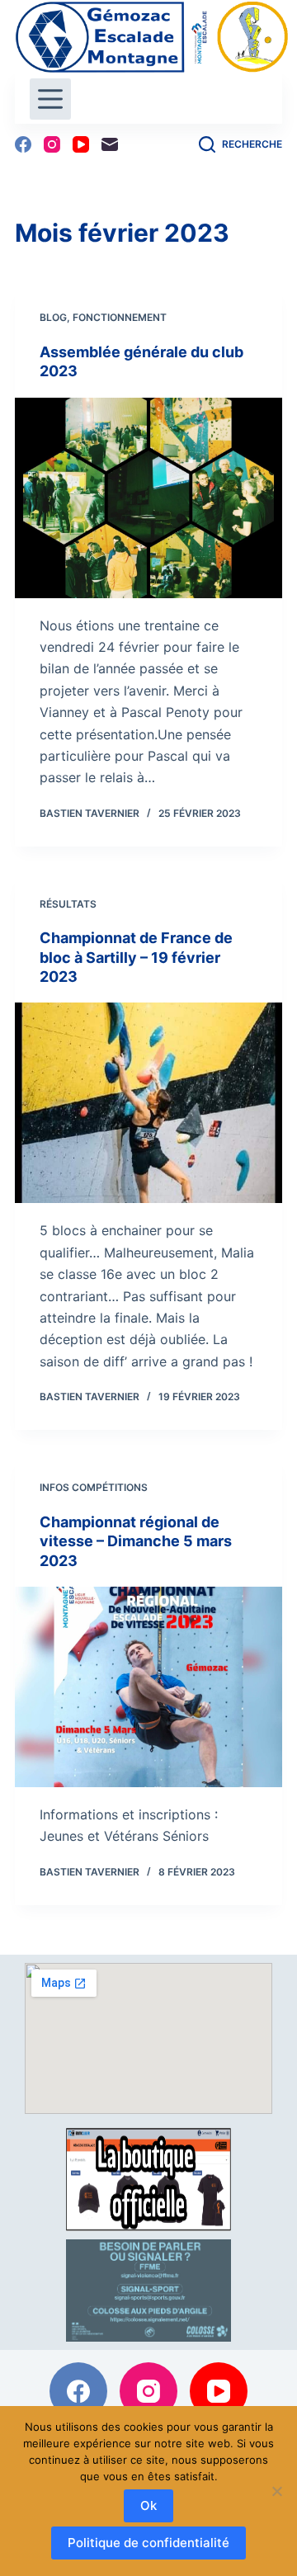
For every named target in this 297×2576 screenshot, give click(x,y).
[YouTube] (81, 144)
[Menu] (50, 99)
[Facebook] (23, 144)
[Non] (276, 2491)
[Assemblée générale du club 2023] (148, 498)
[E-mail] (110, 144)
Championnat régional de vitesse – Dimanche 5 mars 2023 (136, 1541)
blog (53, 317)
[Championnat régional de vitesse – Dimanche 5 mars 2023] (148, 1687)
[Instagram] (52, 144)
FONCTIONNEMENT (120, 317)
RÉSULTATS (68, 904)
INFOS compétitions (94, 1487)
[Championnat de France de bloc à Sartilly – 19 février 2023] (148, 1103)
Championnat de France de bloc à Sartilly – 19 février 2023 (136, 957)
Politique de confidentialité (148, 2543)
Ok (148, 2505)
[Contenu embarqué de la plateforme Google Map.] (148, 2038)
